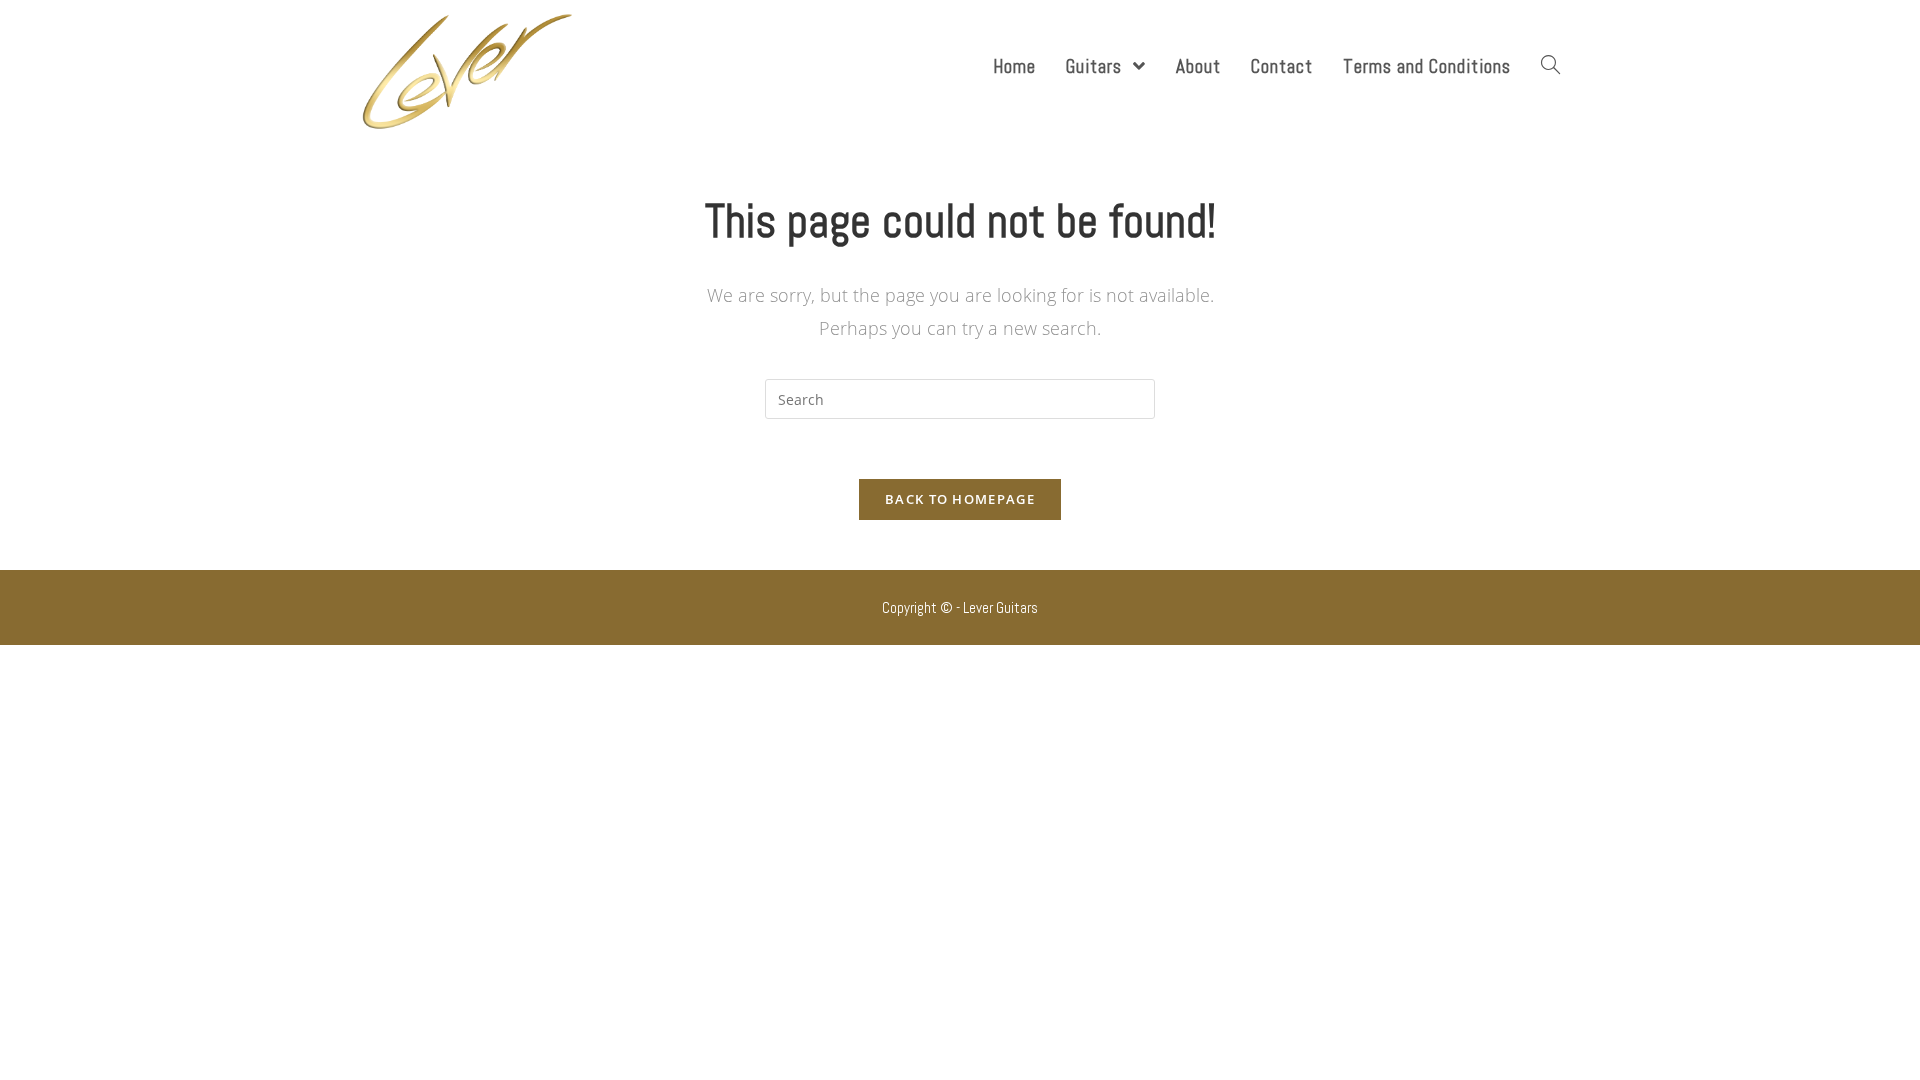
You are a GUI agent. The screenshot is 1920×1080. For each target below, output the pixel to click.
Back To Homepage (960, 499)
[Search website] (1550, 66)
